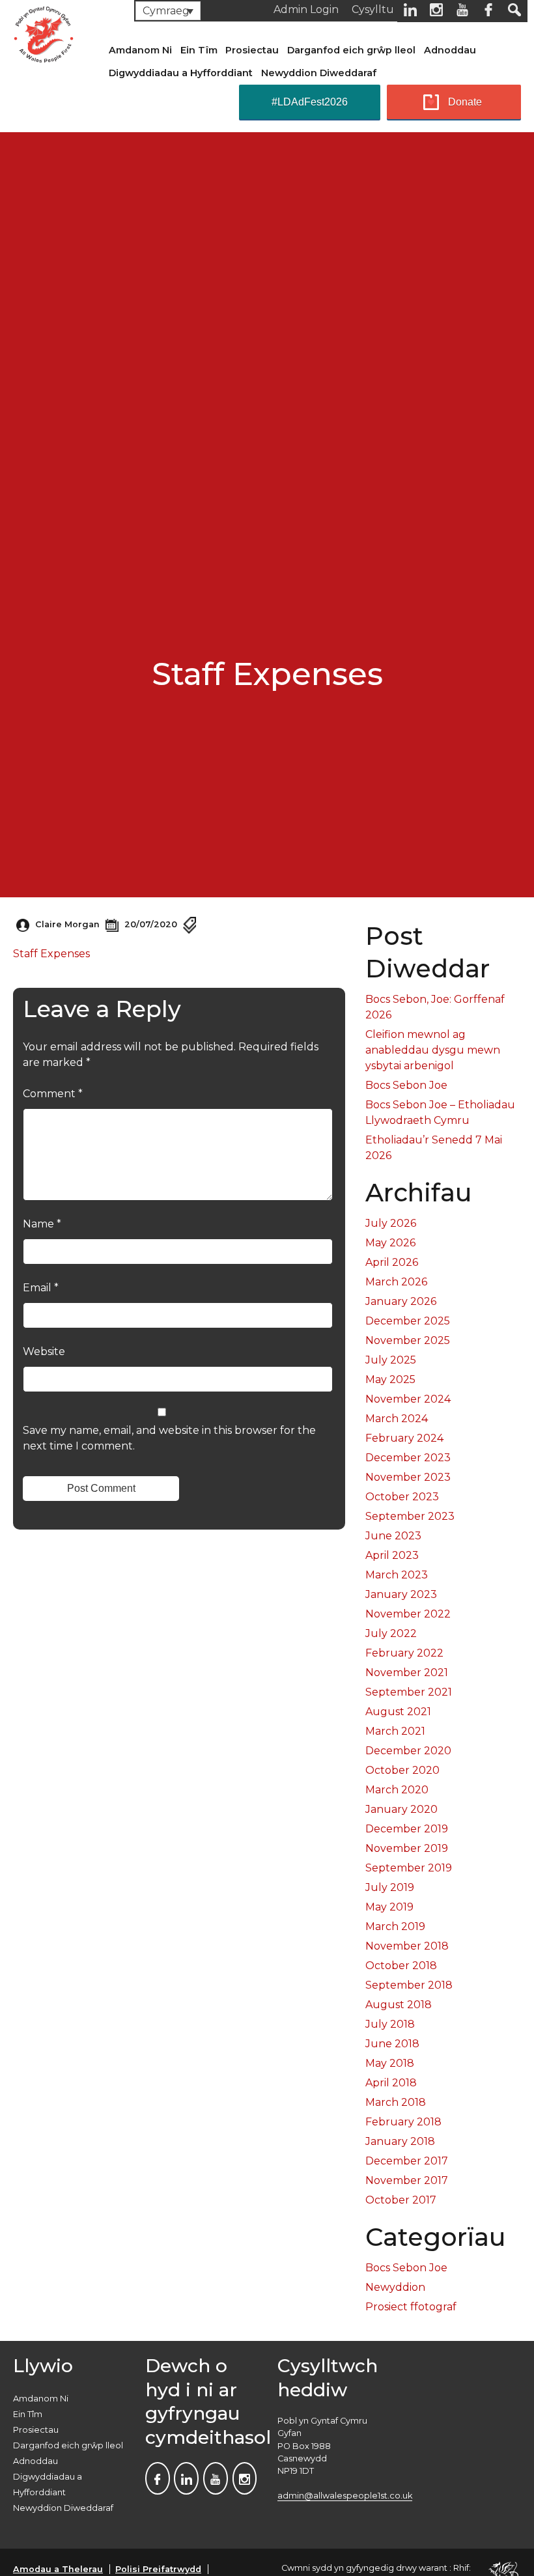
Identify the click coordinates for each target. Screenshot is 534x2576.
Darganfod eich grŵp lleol (351, 50)
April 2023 (392, 1555)
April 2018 (391, 2083)
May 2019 (389, 1907)
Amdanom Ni (140, 50)
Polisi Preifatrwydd (158, 2569)
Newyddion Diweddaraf (319, 73)
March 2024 (397, 1419)
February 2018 (403, 2122)
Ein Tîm (199, 50)
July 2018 (390, 2024)
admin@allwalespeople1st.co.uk (345, 2496)
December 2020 (408, 1751)
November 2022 (408, 1614)
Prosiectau (252, 50)
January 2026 (401, 1301)
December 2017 (407, 2161)
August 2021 (398, 1712)
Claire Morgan (67, 924)
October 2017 (401, 2200)
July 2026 (391, 1223)
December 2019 (407, 1829)
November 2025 (408, 1340)
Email (41, 1288)
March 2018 (396, 2102)
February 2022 (404, 1653)
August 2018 (399, 2005)
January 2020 (401, 1809)
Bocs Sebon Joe (406, 1085)
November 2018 (407, 1946)
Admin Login (306, 9)
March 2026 (396, 1282)
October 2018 (401, 1966)
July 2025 (391, 1360)
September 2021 (409, 1692)
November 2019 (407, 1848)
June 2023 (393, 1536)
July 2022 (391, 1633)
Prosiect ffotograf (411, 2307)
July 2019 (390, 1887)
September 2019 (409, 1868)
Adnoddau (450, 50)
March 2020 (397, 1790)
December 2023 (408, 1458)
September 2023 (410, 1516)
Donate (465, 102)
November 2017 (407, 2180)
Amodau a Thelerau (58, 2569)
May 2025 (390, 1379)
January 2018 (400, 2141)
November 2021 (407, 1673)
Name (42, 1224)
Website (44, 1351)
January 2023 (401, 1594)
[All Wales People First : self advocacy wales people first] (44, 32)
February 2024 (404, 1438)
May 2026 (390, 1243)
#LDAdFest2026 (310, 102)
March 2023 (397, 1575)
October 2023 (402, 1497)
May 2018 (390, 2063)
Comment (53, 1094)
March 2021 (395, 1731)
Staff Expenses (51, 954)
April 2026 (392, 1262)
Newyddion (395, 2287)
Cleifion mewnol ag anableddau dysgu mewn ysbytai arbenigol (433, 1050)
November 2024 (408, 1399)
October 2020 (402, 1770)
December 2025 (408, 1321)
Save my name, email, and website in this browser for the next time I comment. (169, 1438)
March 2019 (395, 1926)
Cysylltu (373, 9)
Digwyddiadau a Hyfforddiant (181, 73)
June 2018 (392, 2044)
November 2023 (408, 1477)
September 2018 (409, 1985)
